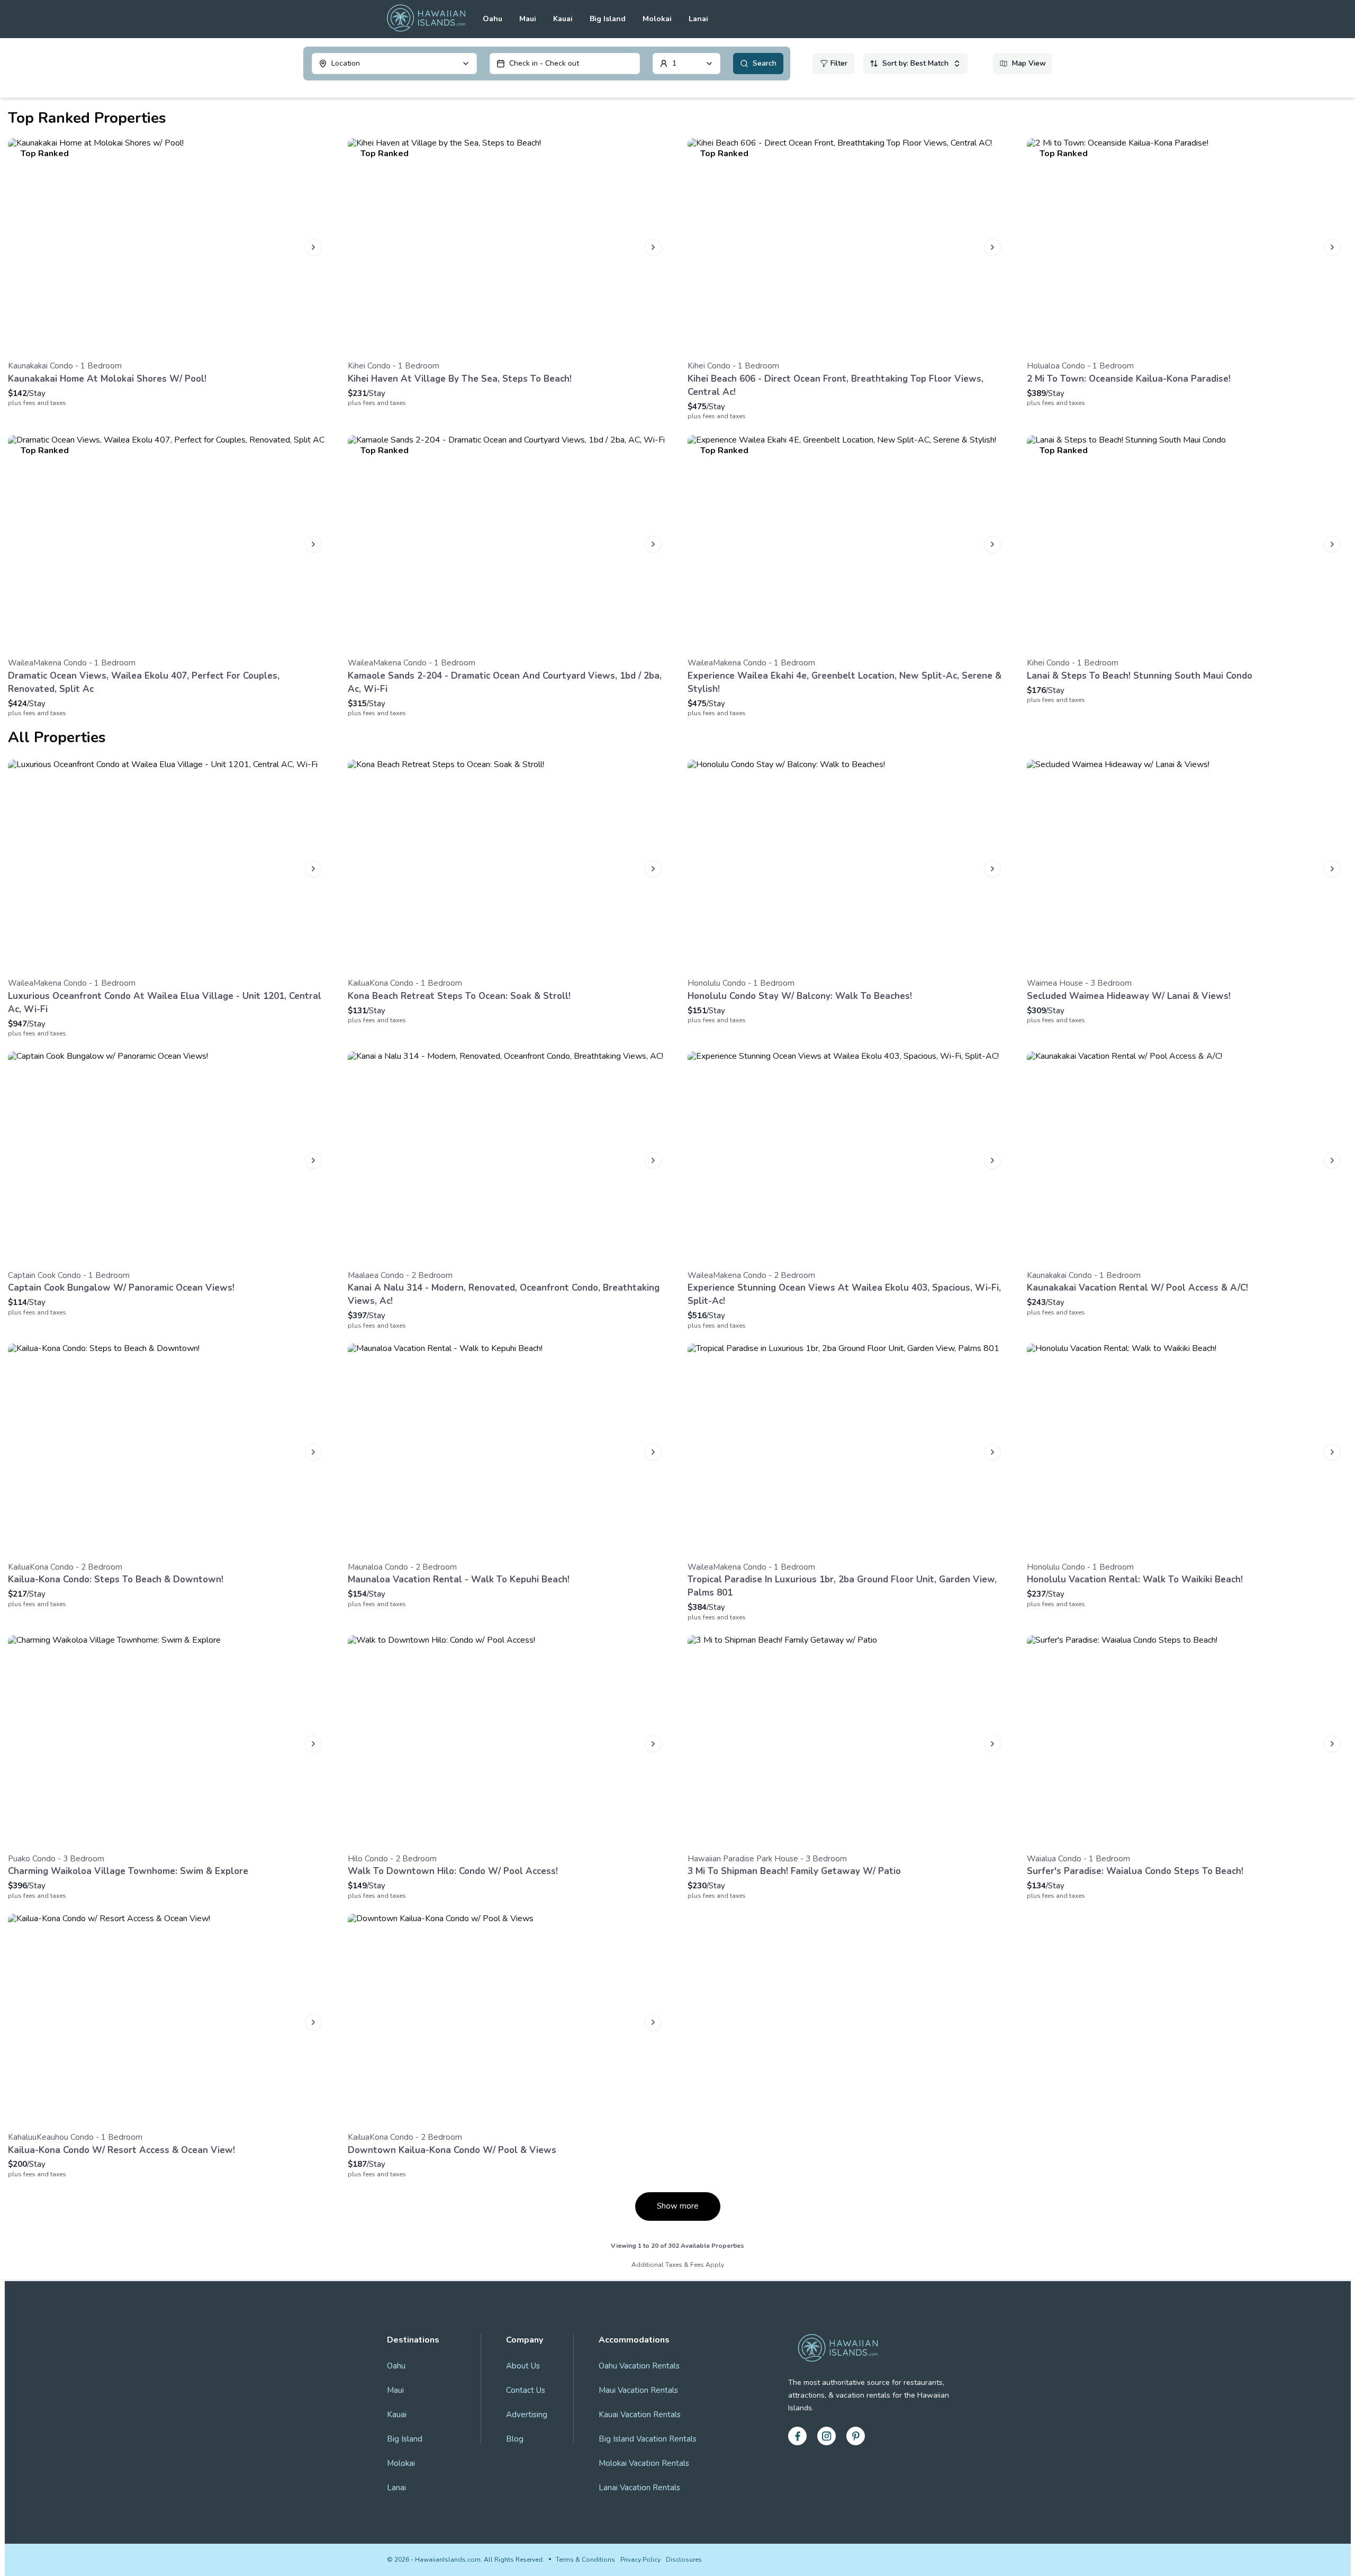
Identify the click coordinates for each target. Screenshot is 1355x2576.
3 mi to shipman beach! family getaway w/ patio (794, 1871)
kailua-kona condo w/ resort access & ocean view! (121, 2150)
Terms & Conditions (585, 2560)
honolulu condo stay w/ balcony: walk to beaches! (800, 996)
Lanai (698, 19)
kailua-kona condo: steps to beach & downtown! (116, 1579)
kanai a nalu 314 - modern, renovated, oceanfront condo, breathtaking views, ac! (504, 1294)
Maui (528, 19)
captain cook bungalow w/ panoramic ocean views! (121, 1288)
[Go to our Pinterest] (856, 2436)
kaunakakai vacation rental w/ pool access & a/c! (1137, 1288)
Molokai (657, 19)
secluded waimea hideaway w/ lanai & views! (1129, 996)
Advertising (527, 2415)
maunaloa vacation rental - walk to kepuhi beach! (459, 1579)
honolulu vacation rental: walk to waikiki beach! (1135, 1579)
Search (765, 63)
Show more (678, 2206)
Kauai (563, 19)
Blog (515, 2439)
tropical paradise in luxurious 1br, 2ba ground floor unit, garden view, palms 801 (842, 1586)
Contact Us (526, 2390)
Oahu (493, 19)
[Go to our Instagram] (826, 2436)
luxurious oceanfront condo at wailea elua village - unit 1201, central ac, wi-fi (165, 1003)
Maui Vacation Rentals (638, 2390)
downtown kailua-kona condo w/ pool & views (452, 2150)
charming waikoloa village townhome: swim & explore (128, 1871)
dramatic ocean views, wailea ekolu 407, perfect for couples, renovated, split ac (144, 682)
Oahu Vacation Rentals (639, 2366)
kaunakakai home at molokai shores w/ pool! (107, 379)
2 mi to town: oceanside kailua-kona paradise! (1129, 379)
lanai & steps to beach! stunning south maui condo (1140, 676)
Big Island (608, 19)
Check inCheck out (544, 63)
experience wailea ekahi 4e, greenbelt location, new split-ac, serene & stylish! (844, 682)
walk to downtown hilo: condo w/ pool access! (453, 1871)
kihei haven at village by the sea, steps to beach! (460, 379)
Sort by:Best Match (915, 63)
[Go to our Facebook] (797, 2436)
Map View (1029, 63)
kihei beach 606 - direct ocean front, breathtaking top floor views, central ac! (835, 385)
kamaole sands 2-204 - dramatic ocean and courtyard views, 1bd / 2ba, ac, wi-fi (505, 682)
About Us (523, 2366)
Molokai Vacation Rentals (644, 2463)
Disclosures (684, 2560)
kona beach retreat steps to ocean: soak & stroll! (459, 996)
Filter (839, 63)
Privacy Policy (640, 2560)
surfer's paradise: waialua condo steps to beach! (1135, 1871)
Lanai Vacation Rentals (639, 2488)
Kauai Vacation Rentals (640, 2415)
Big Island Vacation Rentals (648, 2439)
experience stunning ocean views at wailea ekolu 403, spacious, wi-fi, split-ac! (844, 1294)
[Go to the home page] (426, 19)
